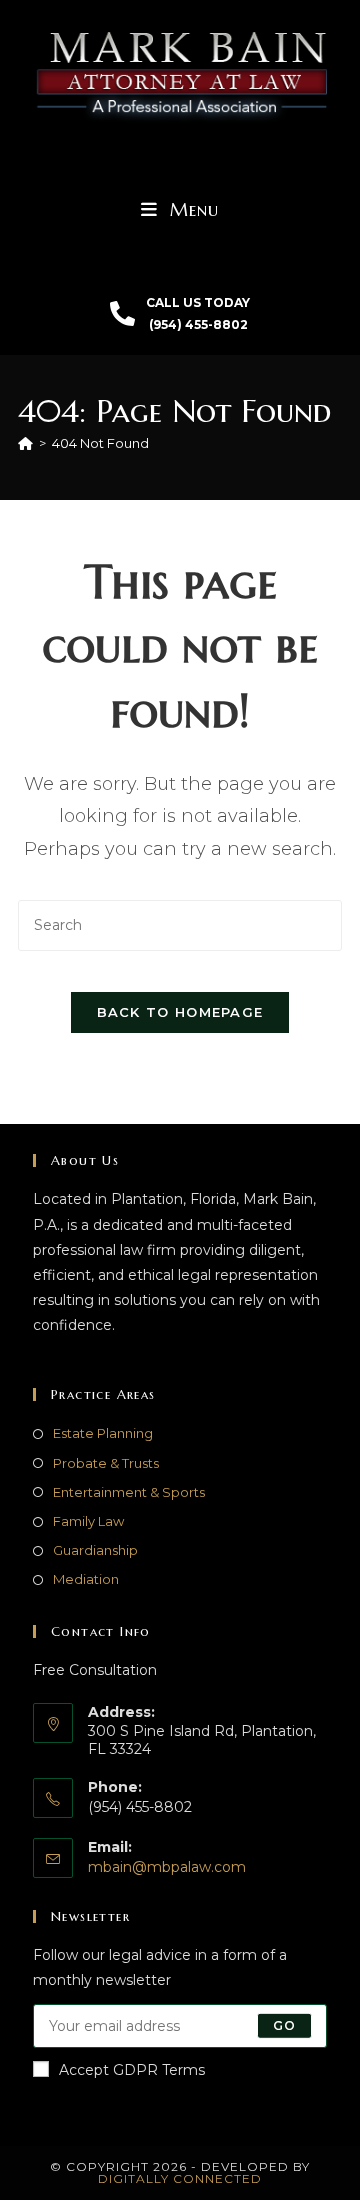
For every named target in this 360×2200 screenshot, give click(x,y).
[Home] (25, 443)
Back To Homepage (180, 1012)
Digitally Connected (180, 2178)
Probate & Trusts (106, 1463)
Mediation (86, 1579)
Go (284, 2025)
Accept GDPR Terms (132, 2070)
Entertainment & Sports (129, 1492)
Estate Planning (103, 1433)
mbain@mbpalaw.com (167, 1867)
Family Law (88, 1521)
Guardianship (95, 1550)
